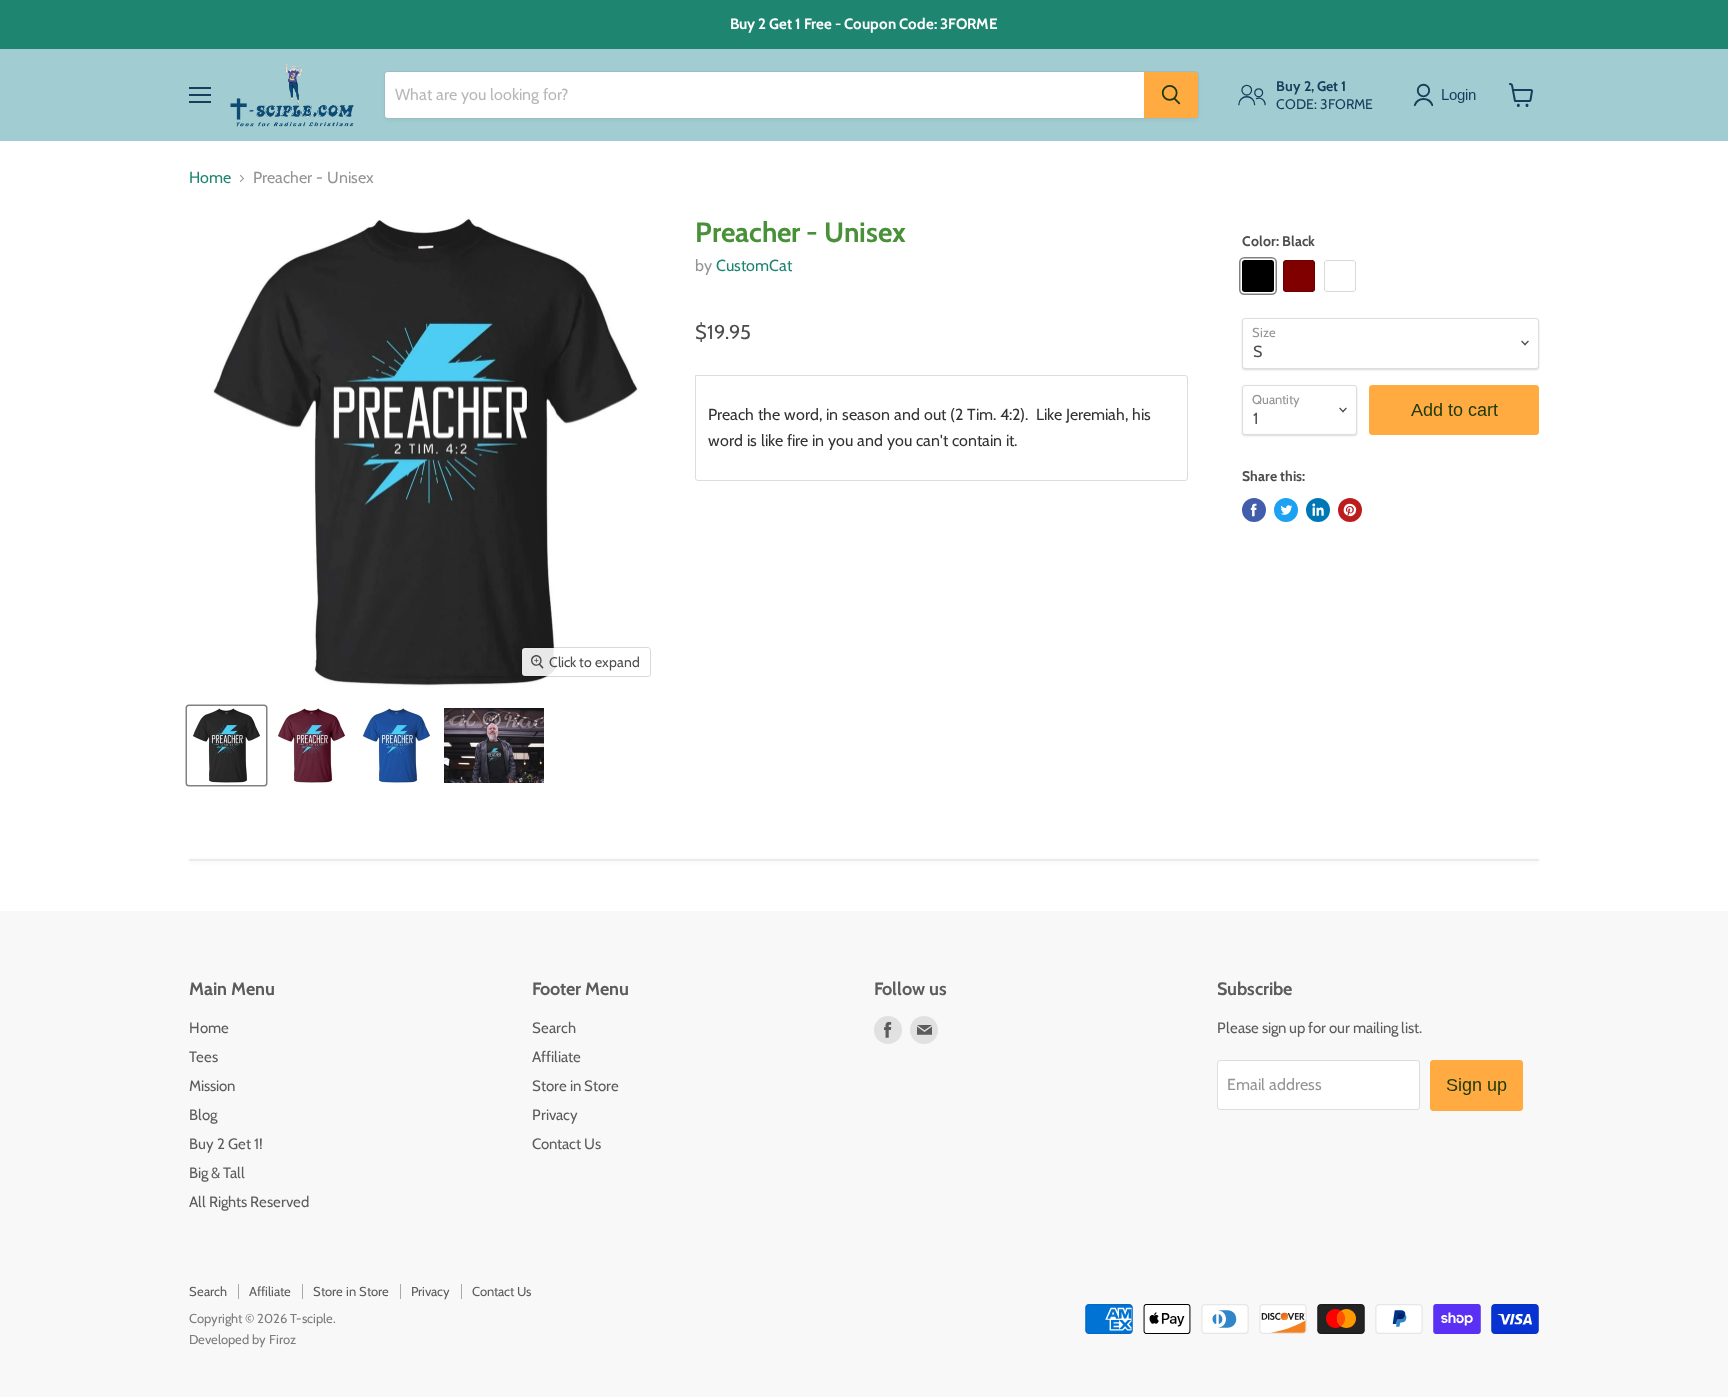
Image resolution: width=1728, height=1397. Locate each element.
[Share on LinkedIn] (1318, 510)
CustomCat (754, 265)
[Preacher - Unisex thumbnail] (226, 745)
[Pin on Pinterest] (1350, 510)
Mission (212, 1086)
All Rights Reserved (249, 1202)
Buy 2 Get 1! (226, 1144)
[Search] (1171, 95)
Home (210, 178)
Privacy (555, 1115)
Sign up (1476, 1085)
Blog (203, 1115)
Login (1458, 94)
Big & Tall (217, 1173)
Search (554, 1028)
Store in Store (575, 1086)
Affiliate (556, 1057)
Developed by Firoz (242, 1339)
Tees (203, 1057)
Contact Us (566, 1144)
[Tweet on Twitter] (1286, 510)
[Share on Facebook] (1254, 510)
